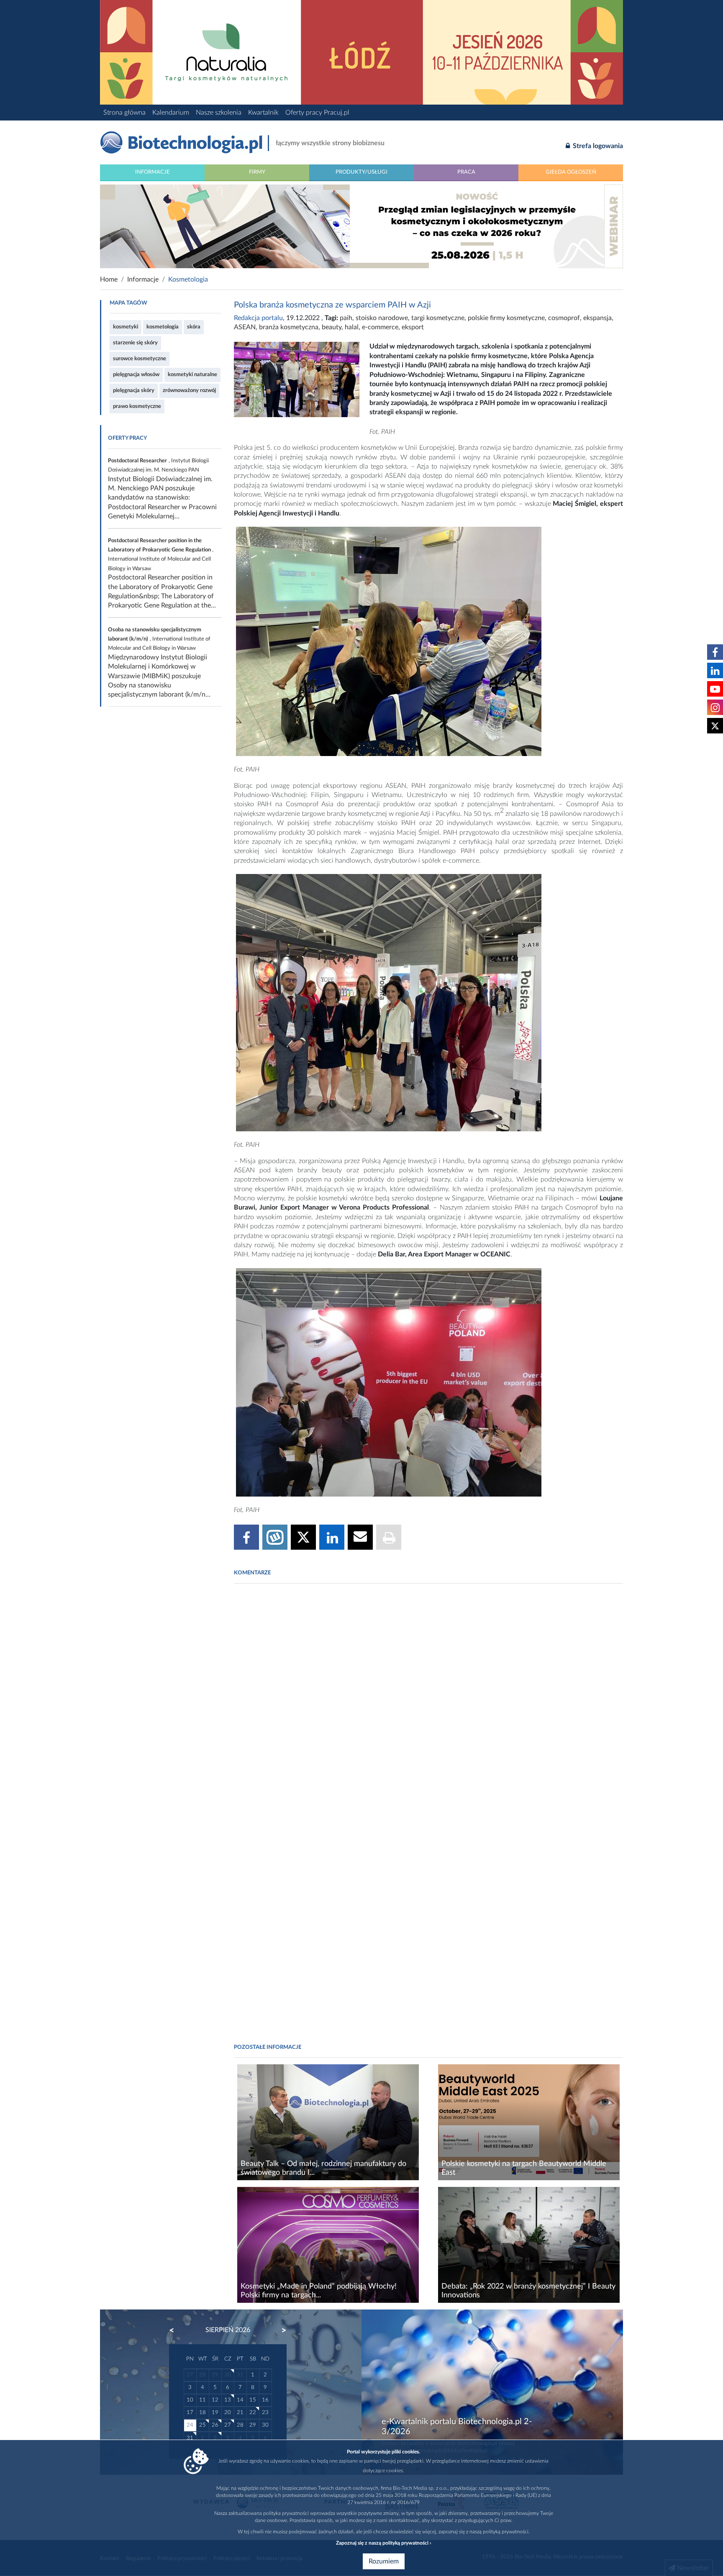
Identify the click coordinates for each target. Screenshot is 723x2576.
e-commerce (380, 327)
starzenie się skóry (135, 343)
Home (109, 279)
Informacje (153, 172)
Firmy (257, 172)
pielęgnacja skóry (134, 390)
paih (346, 318)
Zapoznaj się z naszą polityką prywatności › (383, 2543)
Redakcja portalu (258, 318)
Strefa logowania (597, 146)
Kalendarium (171, 113)
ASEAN (245, 327)
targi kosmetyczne (438, 318)
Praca (466, 172)
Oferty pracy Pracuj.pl (317, 113)
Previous (176, 2330)
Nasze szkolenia (219, 113)
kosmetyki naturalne (192, 374)
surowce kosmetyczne (140, 359)
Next (280, 2330)
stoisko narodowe (382, 318)
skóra (194, 327)
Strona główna (124, 113)
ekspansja (597, 318)
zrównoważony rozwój (189, 390)
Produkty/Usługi (361, 172)
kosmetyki (126, 327)
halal (352, 327)
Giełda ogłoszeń (571, 172)
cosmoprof (564, 318)
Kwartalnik (263, 113)
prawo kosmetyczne (137, 406)
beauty (332, 327)
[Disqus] (428, 1704)
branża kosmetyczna (289, 327)
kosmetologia (163, 327)
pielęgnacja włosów (136, 374)
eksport (413, 327)
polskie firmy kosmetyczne (506, 318)
